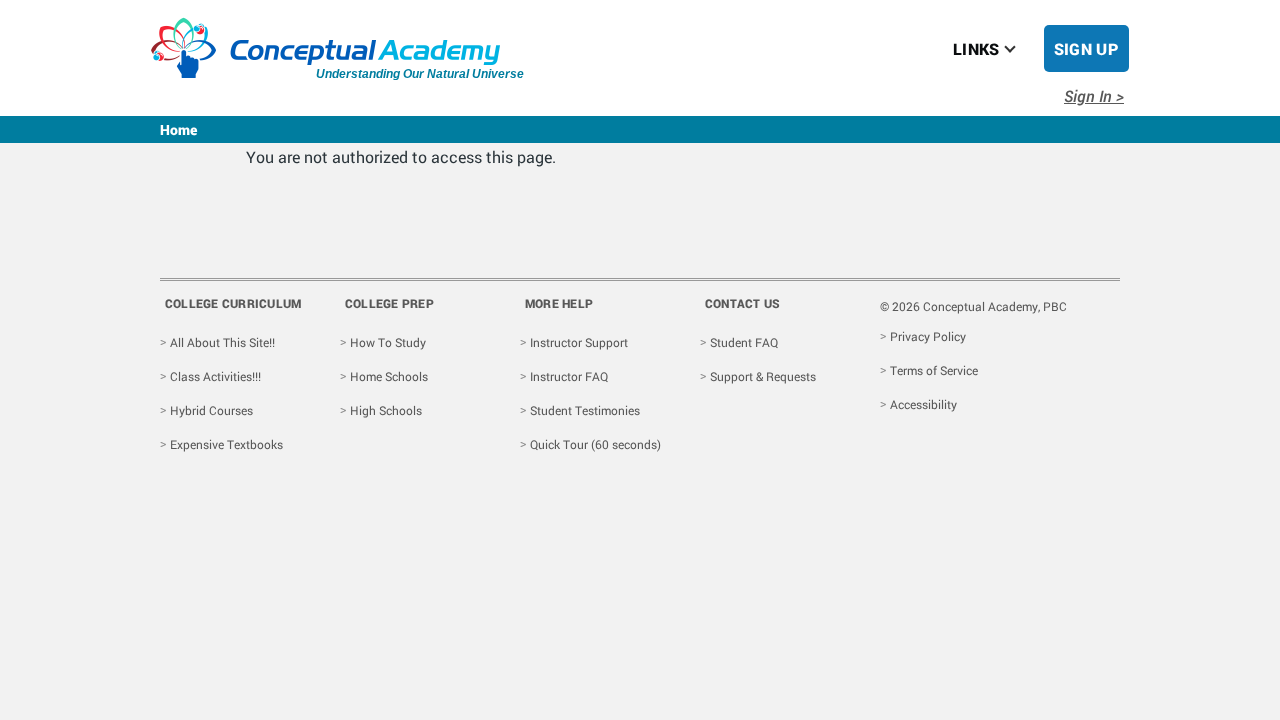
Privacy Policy (928, 336)
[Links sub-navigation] (1022, 48)
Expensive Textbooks (226, 444)
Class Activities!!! (215, 376)
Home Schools (389, 376)
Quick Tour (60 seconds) (595, 444)
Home (178, 129)
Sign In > (1094, 95)
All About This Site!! (222, 342)
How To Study (388, 342)
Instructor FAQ (569, 376)
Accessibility (923, 404)
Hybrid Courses (211, 410)
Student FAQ (744, 342)
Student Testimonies (585, 410)
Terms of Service (934, 370)
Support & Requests (763, 376)
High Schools (386, 410)
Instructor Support (579, 342)
